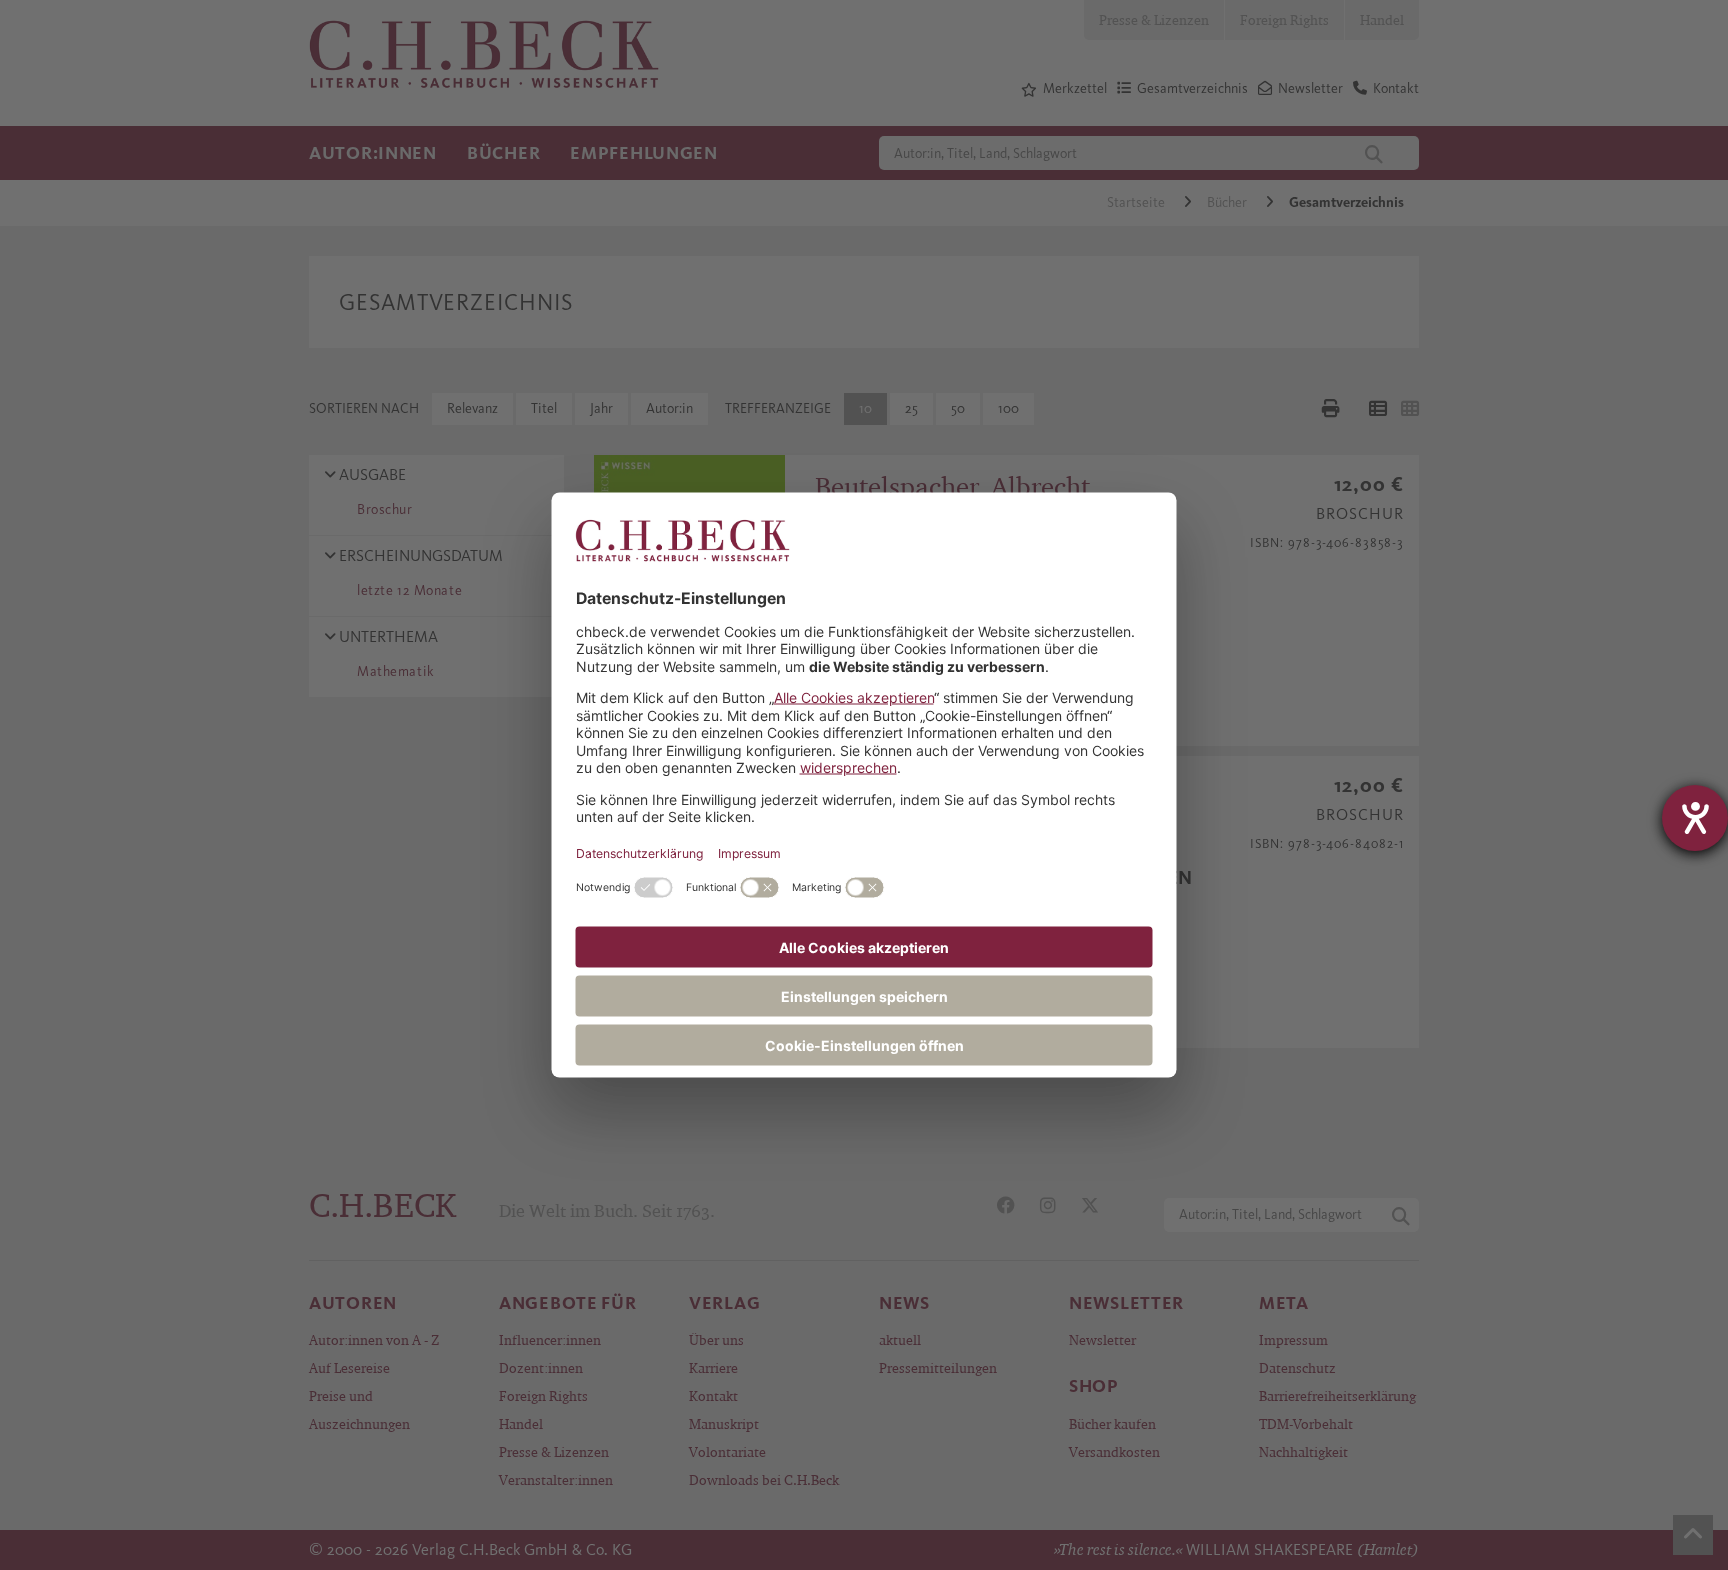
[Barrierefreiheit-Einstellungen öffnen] (1695, 818)
